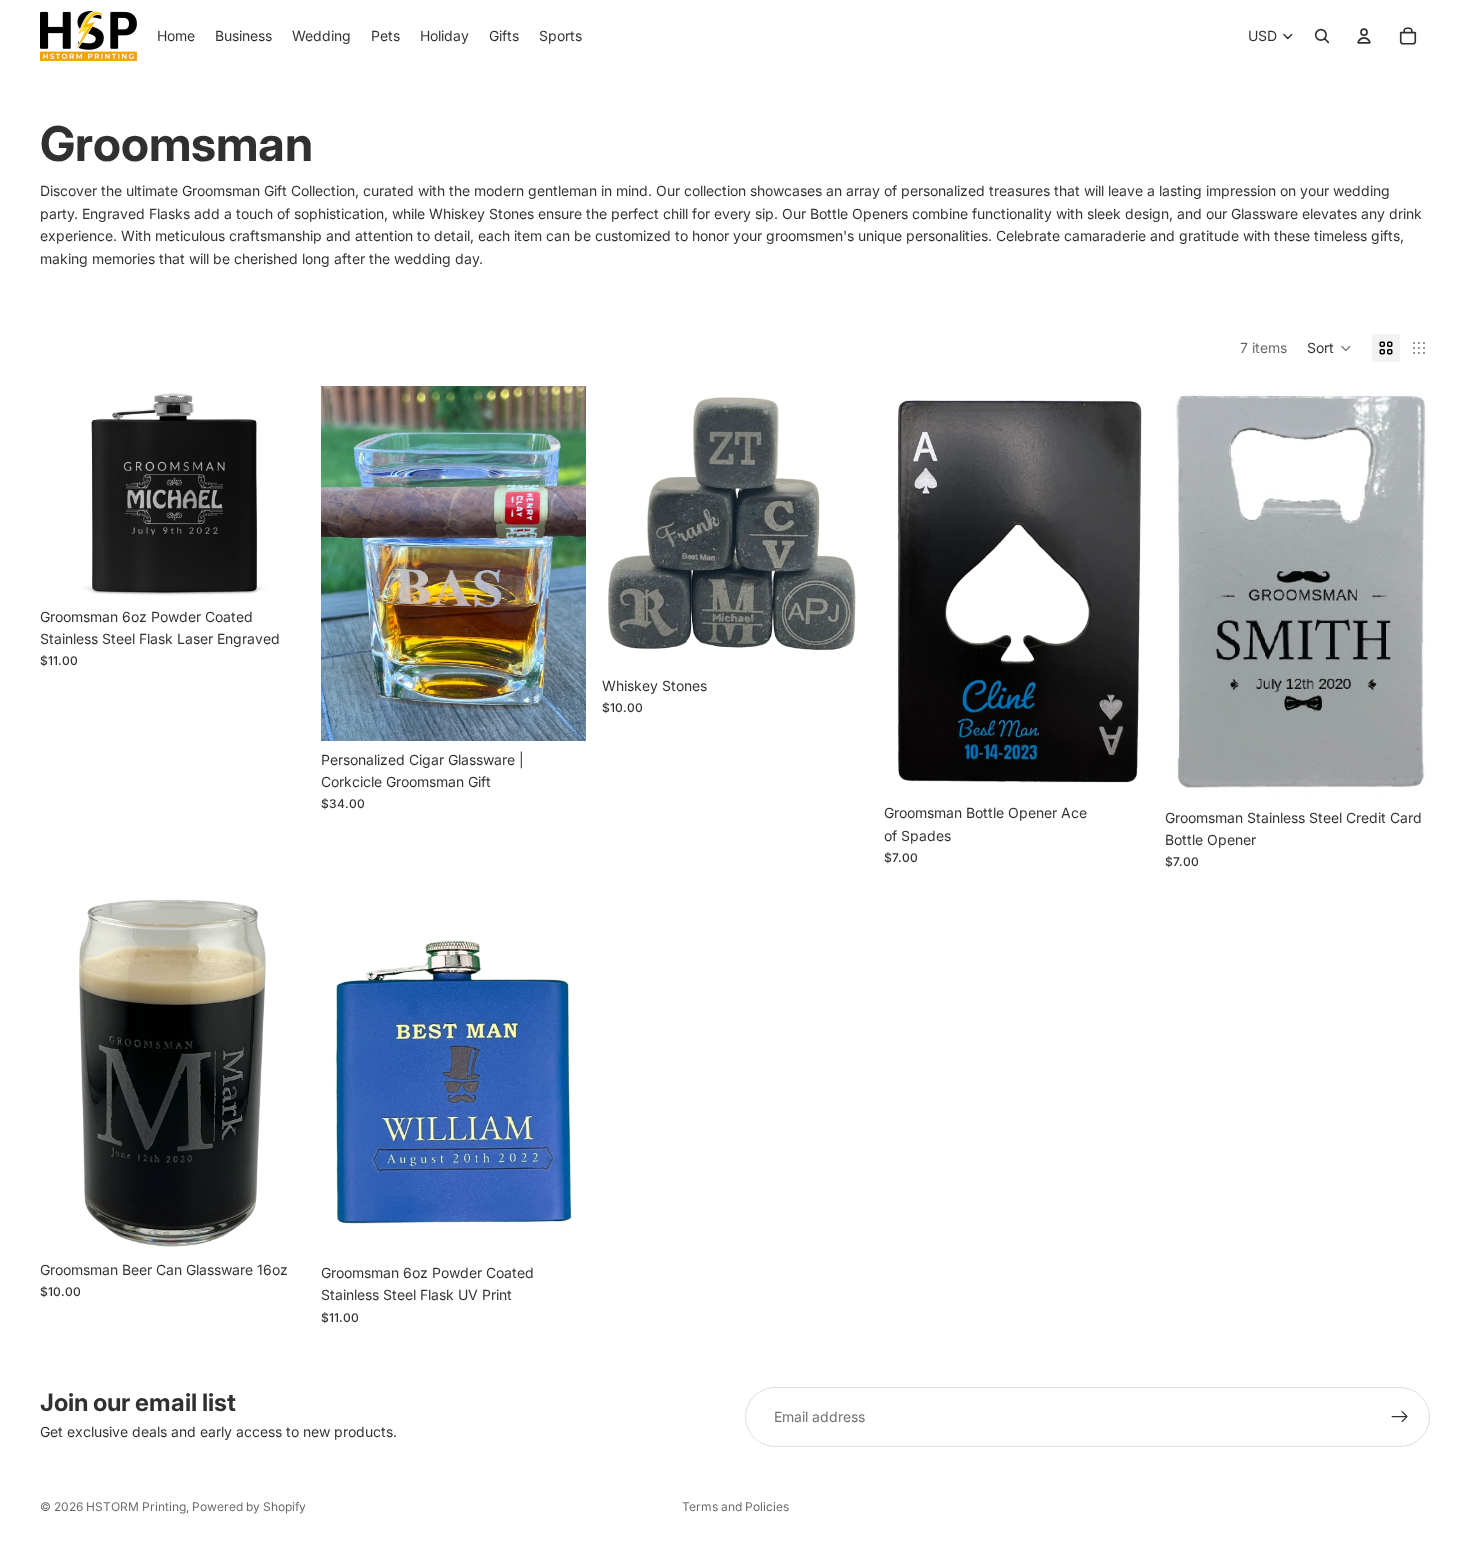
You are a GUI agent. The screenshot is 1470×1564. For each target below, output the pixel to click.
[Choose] (274, 567)
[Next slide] (275, 492)
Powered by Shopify (249, 1506)
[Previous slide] (70, 492)
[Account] (1364, 36)
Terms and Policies (735, 1506)
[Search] (1322, 36)
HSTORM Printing (136, 1506)
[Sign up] (1400, 1417)
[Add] (556, 710)
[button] (1329, 348)
